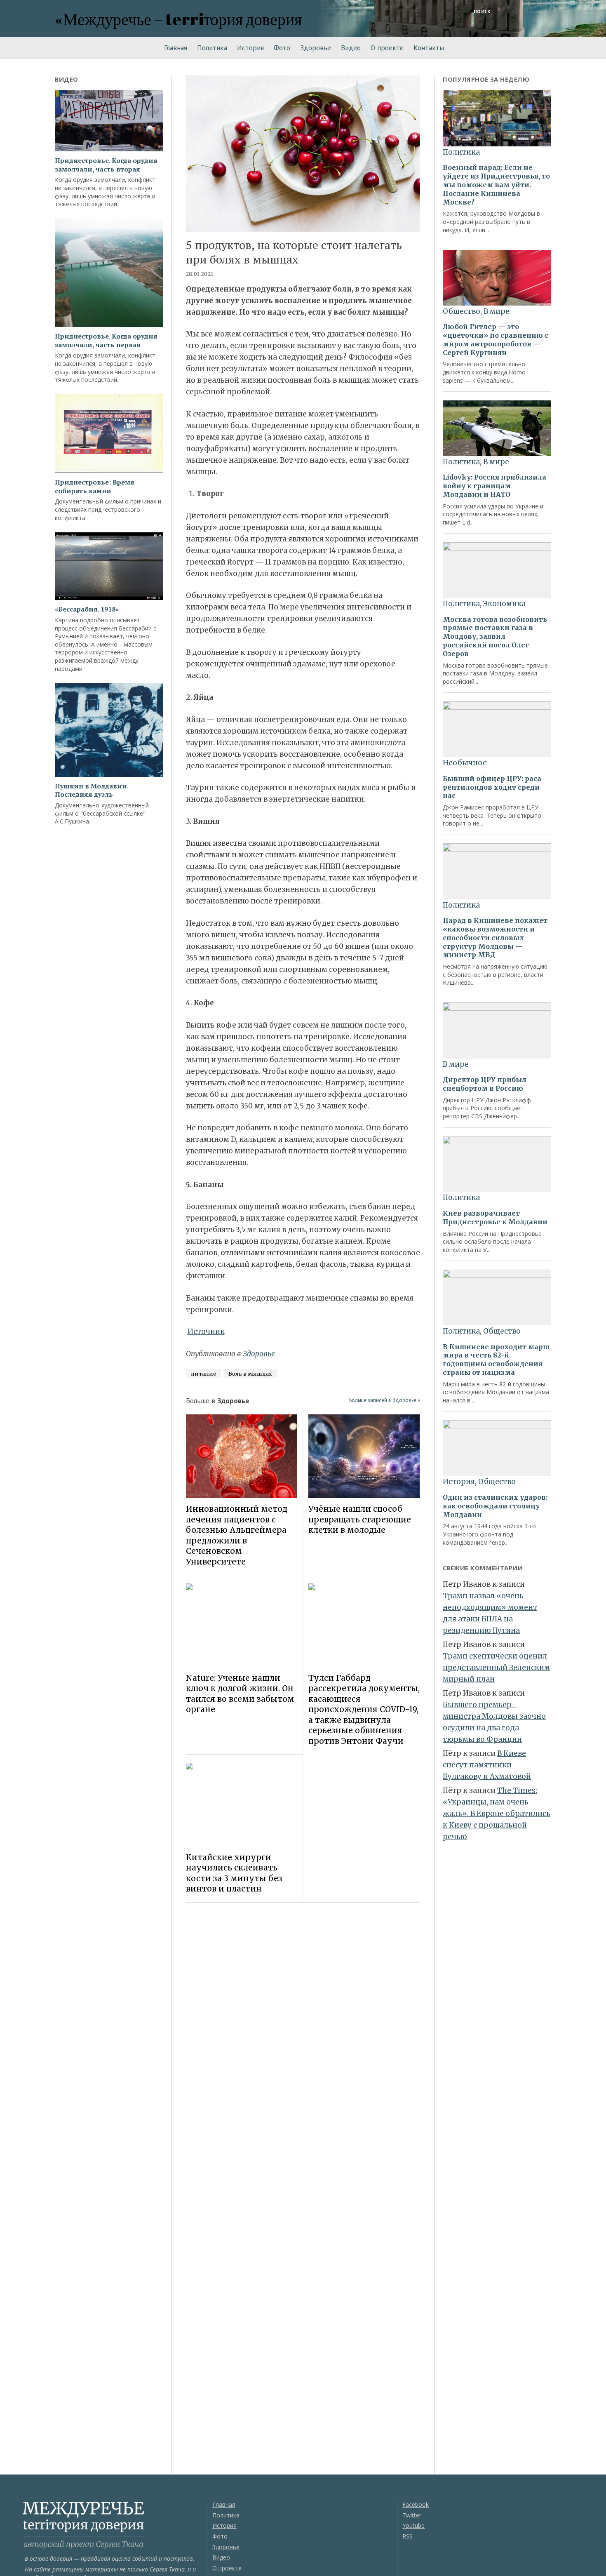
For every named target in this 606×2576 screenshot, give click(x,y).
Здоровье (316, 48)
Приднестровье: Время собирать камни (95, 487)
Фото (282, 48)
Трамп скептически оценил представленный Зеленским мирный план (496, 1668)
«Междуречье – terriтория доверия (178, 19)
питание (203, 1374)
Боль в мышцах (250, 1374)
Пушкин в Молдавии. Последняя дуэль (92, 790)
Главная (176, 48)
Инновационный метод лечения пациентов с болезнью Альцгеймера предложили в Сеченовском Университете (237, 1535)
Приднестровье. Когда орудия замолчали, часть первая (106, 341)
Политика (212, 48)
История (250, 48)
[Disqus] (303, 2025)
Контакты (429, 48)
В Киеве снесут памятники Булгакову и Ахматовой (487, 1765)
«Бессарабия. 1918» (87, 609)
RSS (408, 2536)
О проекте (387, 48)
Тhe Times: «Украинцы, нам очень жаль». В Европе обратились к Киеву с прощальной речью (497, 1814)
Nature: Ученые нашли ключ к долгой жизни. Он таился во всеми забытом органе (240, 1694)
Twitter (412, 2515)
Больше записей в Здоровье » (385, 1400)
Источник (206, 1332)
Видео (351, 48)
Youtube (413, 2525)
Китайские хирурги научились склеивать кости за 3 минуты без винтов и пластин (234, 1873)
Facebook (416, 2504)
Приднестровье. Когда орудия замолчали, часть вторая (106, 165)
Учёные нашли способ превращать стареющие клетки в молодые (360, 1519)
